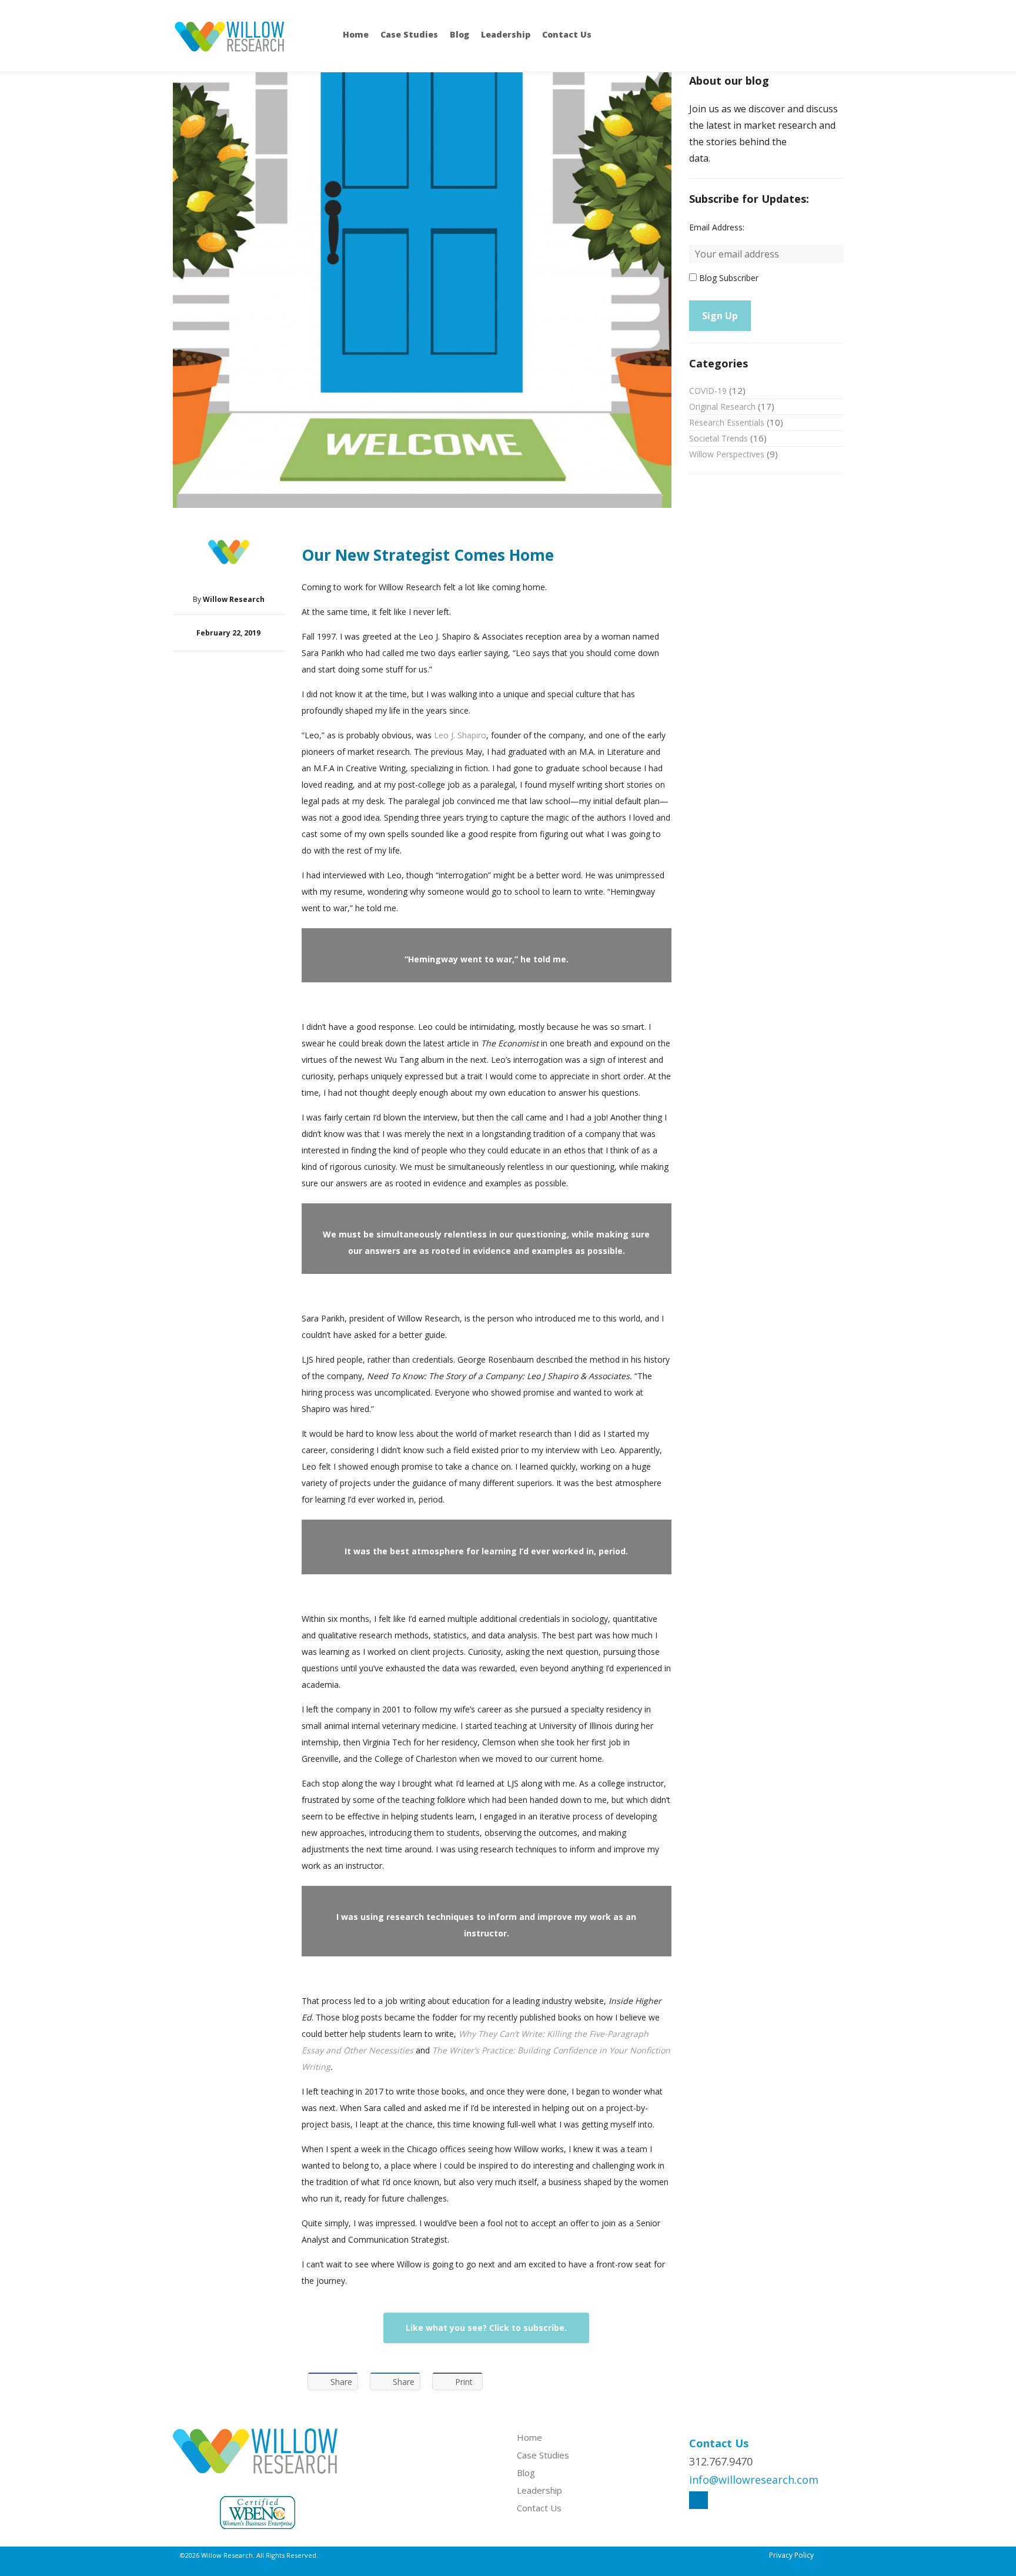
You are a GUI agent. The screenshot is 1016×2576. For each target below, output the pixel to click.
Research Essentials (727, 422)
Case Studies (409, 34)
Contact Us (567, 34)
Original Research (722, 407)
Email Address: (717, 227)
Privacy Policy (791, 2555)
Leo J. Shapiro (460, 735)
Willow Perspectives (727, 454)
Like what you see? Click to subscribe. (486, 2328)
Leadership (506, 34)
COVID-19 (708, 391)
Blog (459, 34)
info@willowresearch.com (754, 2480)
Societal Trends (718, 438)
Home (356, 34)
